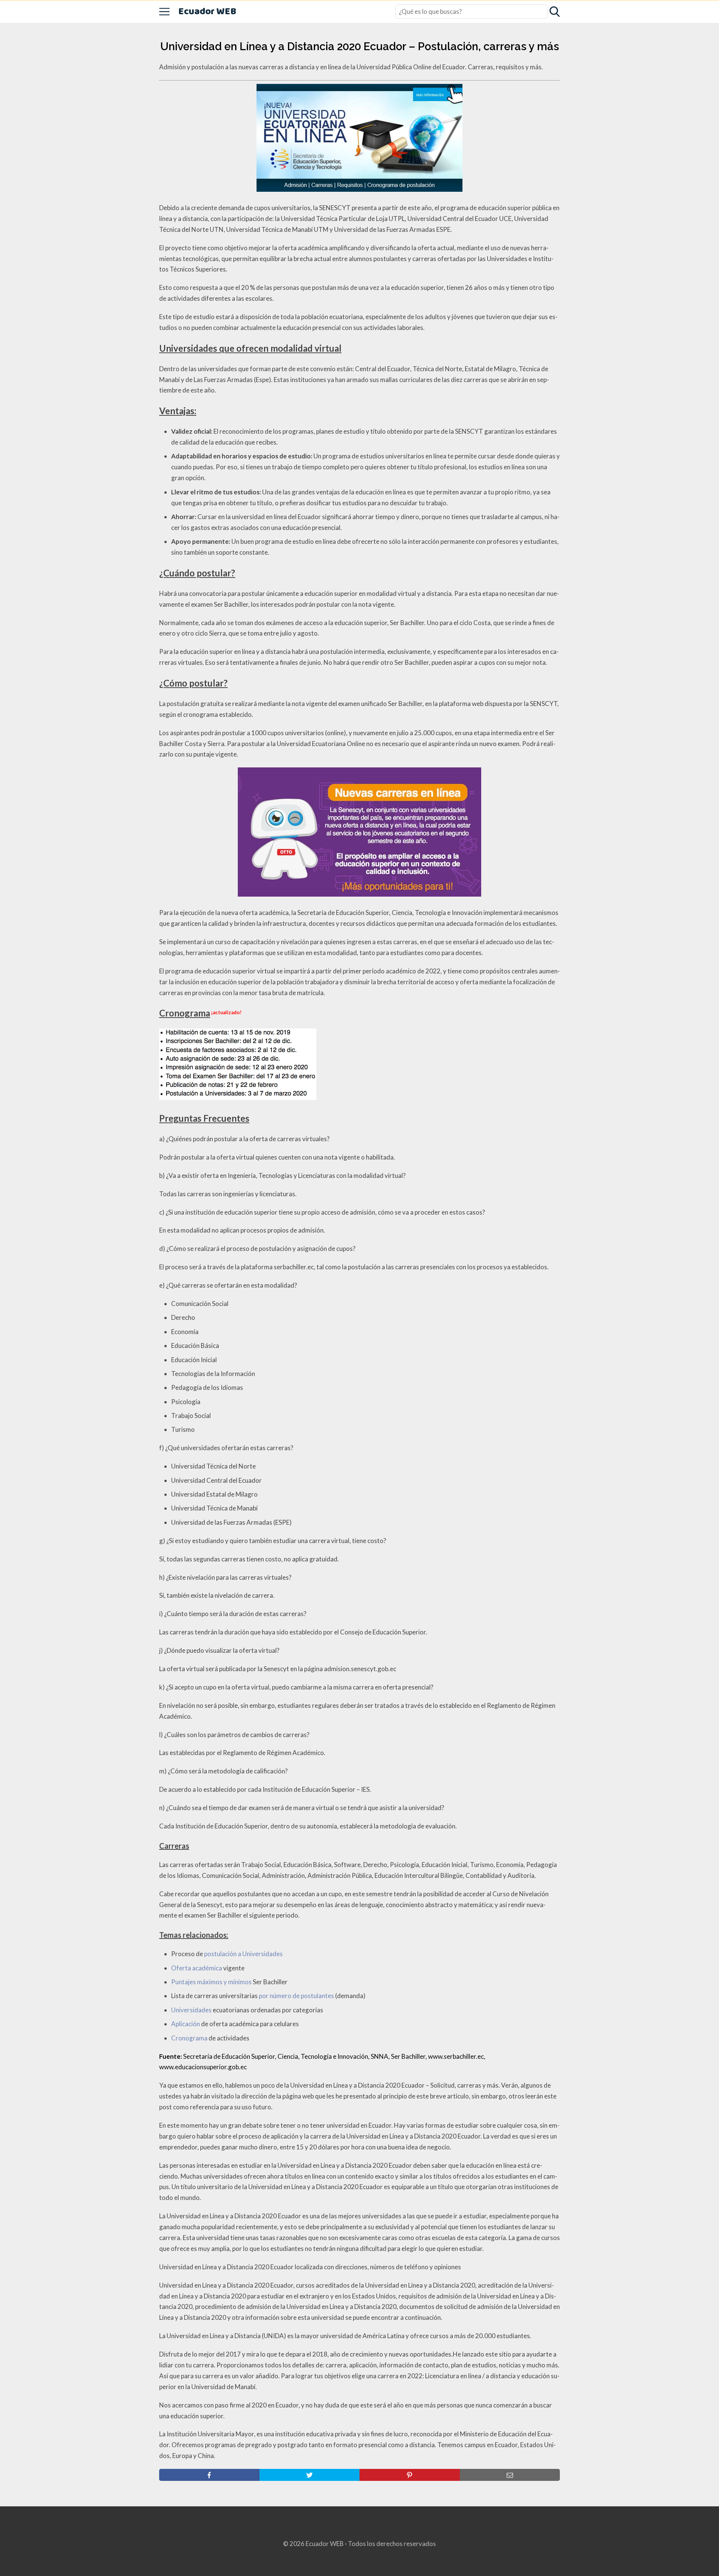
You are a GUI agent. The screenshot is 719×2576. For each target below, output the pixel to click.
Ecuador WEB (207, 12)
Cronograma (189, 2038)
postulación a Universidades (243, 1954)
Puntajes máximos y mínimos (211, 1982)
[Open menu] (164, 12)
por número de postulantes (296, 1996)
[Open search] (555, 12)
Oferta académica (197, 1968)
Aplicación (186, 2024)
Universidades (191, 2010)
